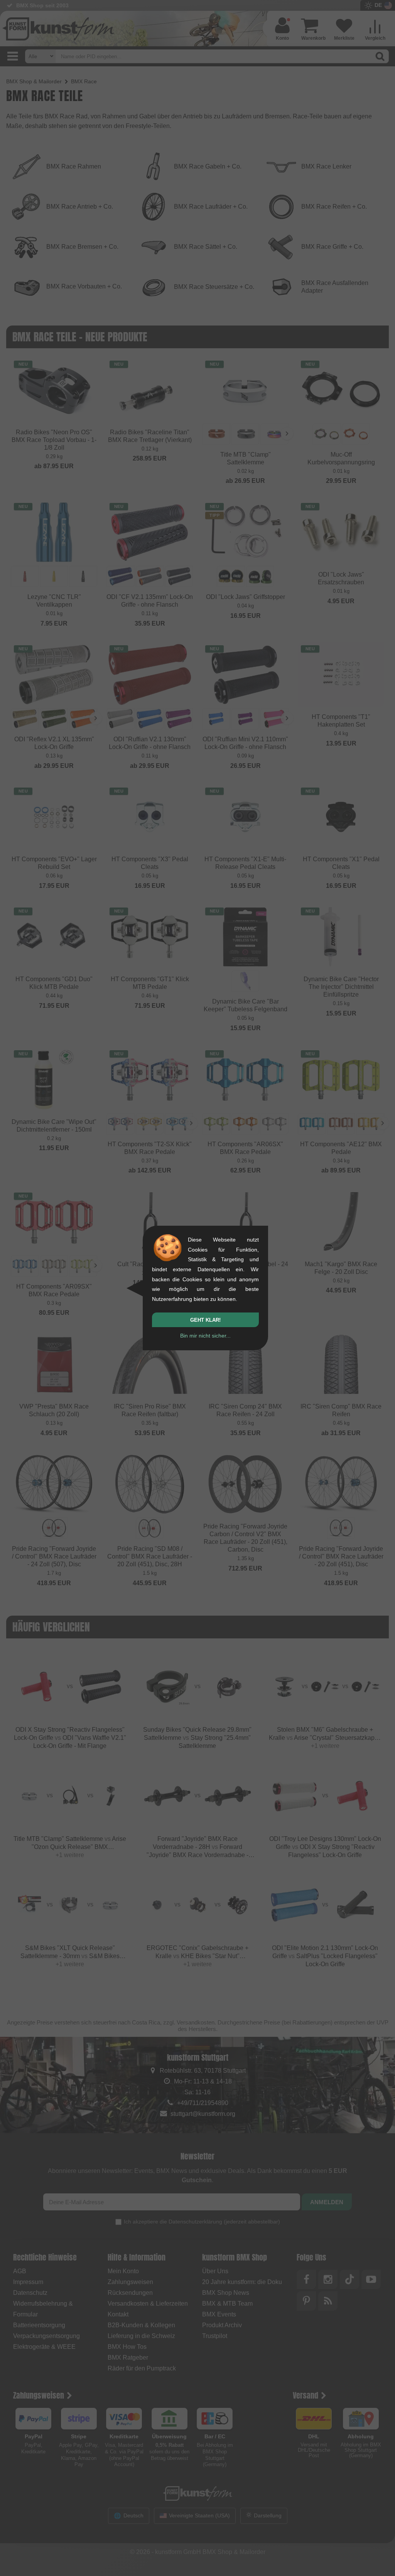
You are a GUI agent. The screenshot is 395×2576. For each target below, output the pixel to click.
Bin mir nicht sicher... (205, 1336)
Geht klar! (205, 1320)
